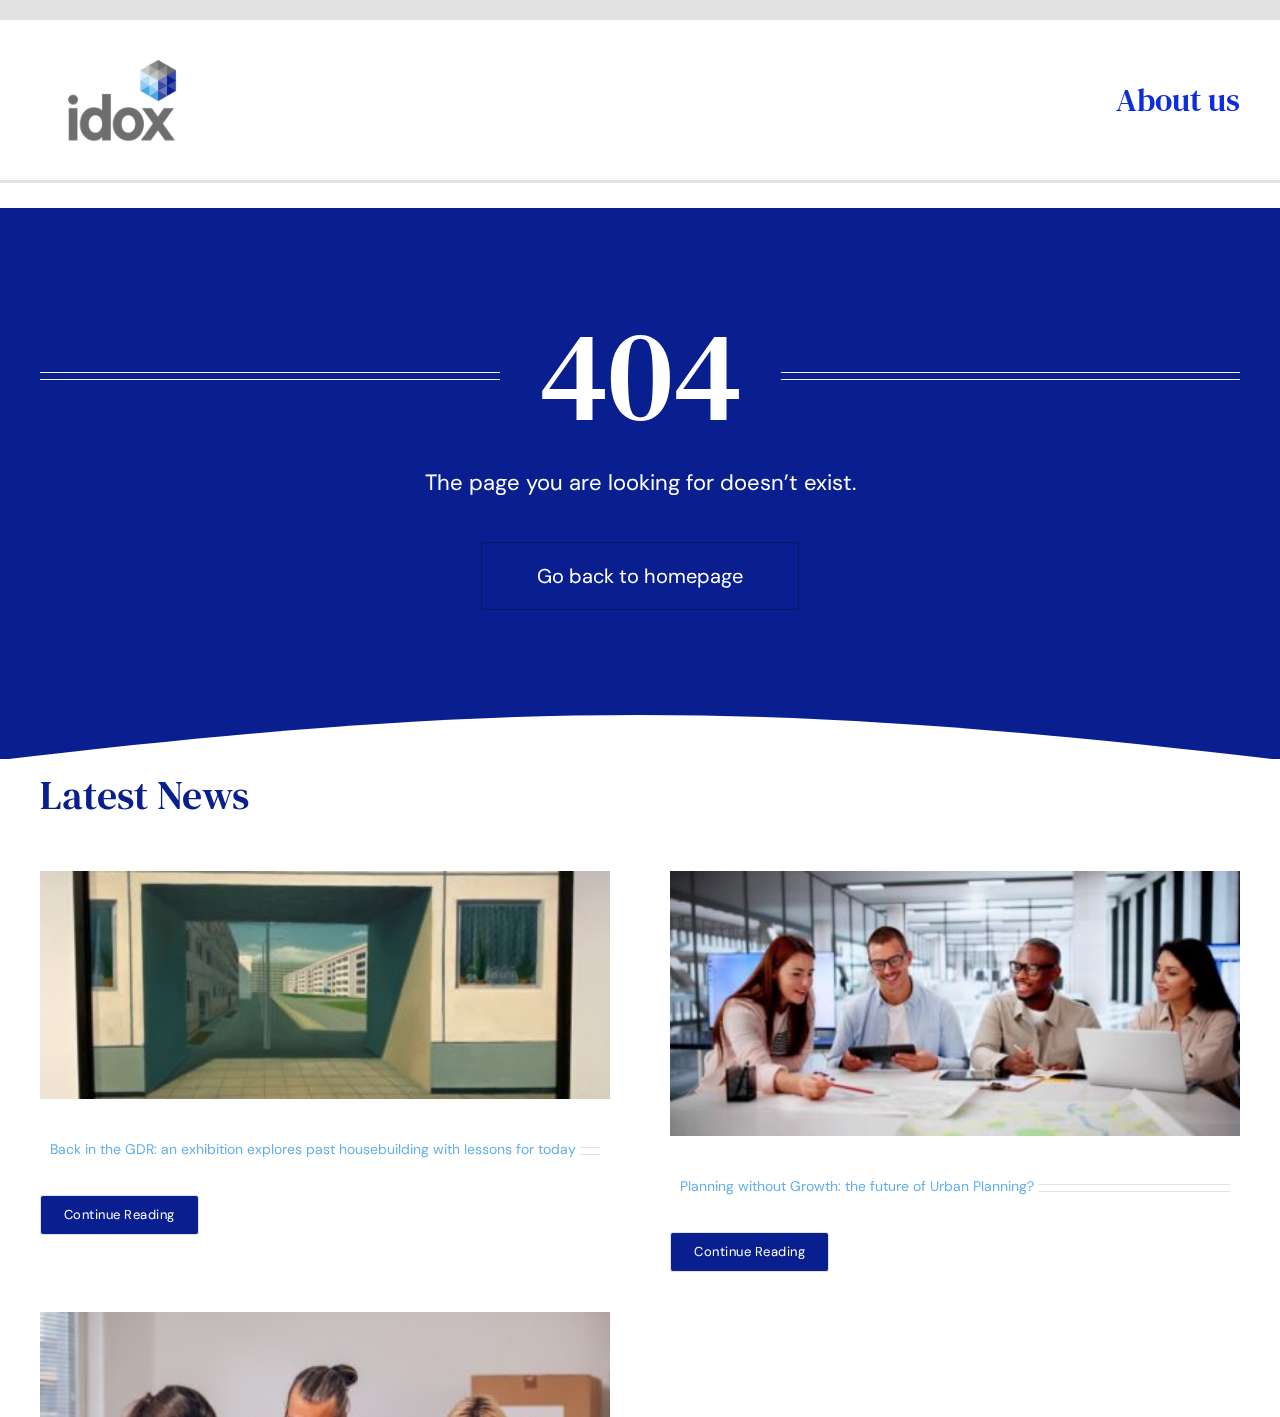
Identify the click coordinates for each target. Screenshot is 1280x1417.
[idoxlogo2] (122, 64)
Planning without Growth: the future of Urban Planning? (857, 1186)
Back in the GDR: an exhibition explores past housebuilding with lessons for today (313, 1149)
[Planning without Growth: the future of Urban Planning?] (955, 1003)
